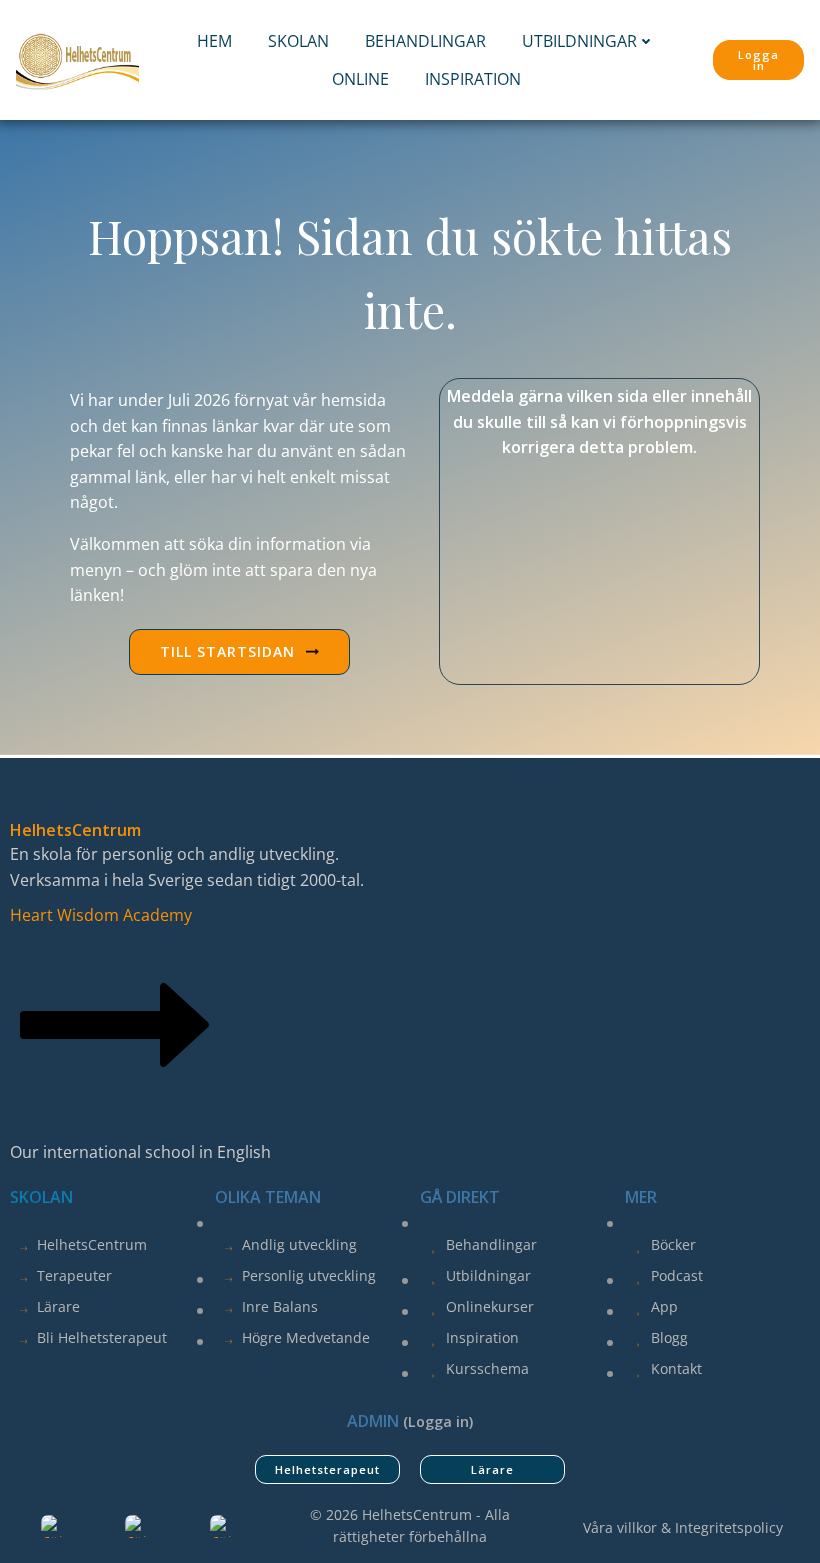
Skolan (298, 41)
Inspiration (473, 79)
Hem (214, 41)
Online (360, 79)
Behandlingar (425, 41)
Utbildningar (579, 41)
